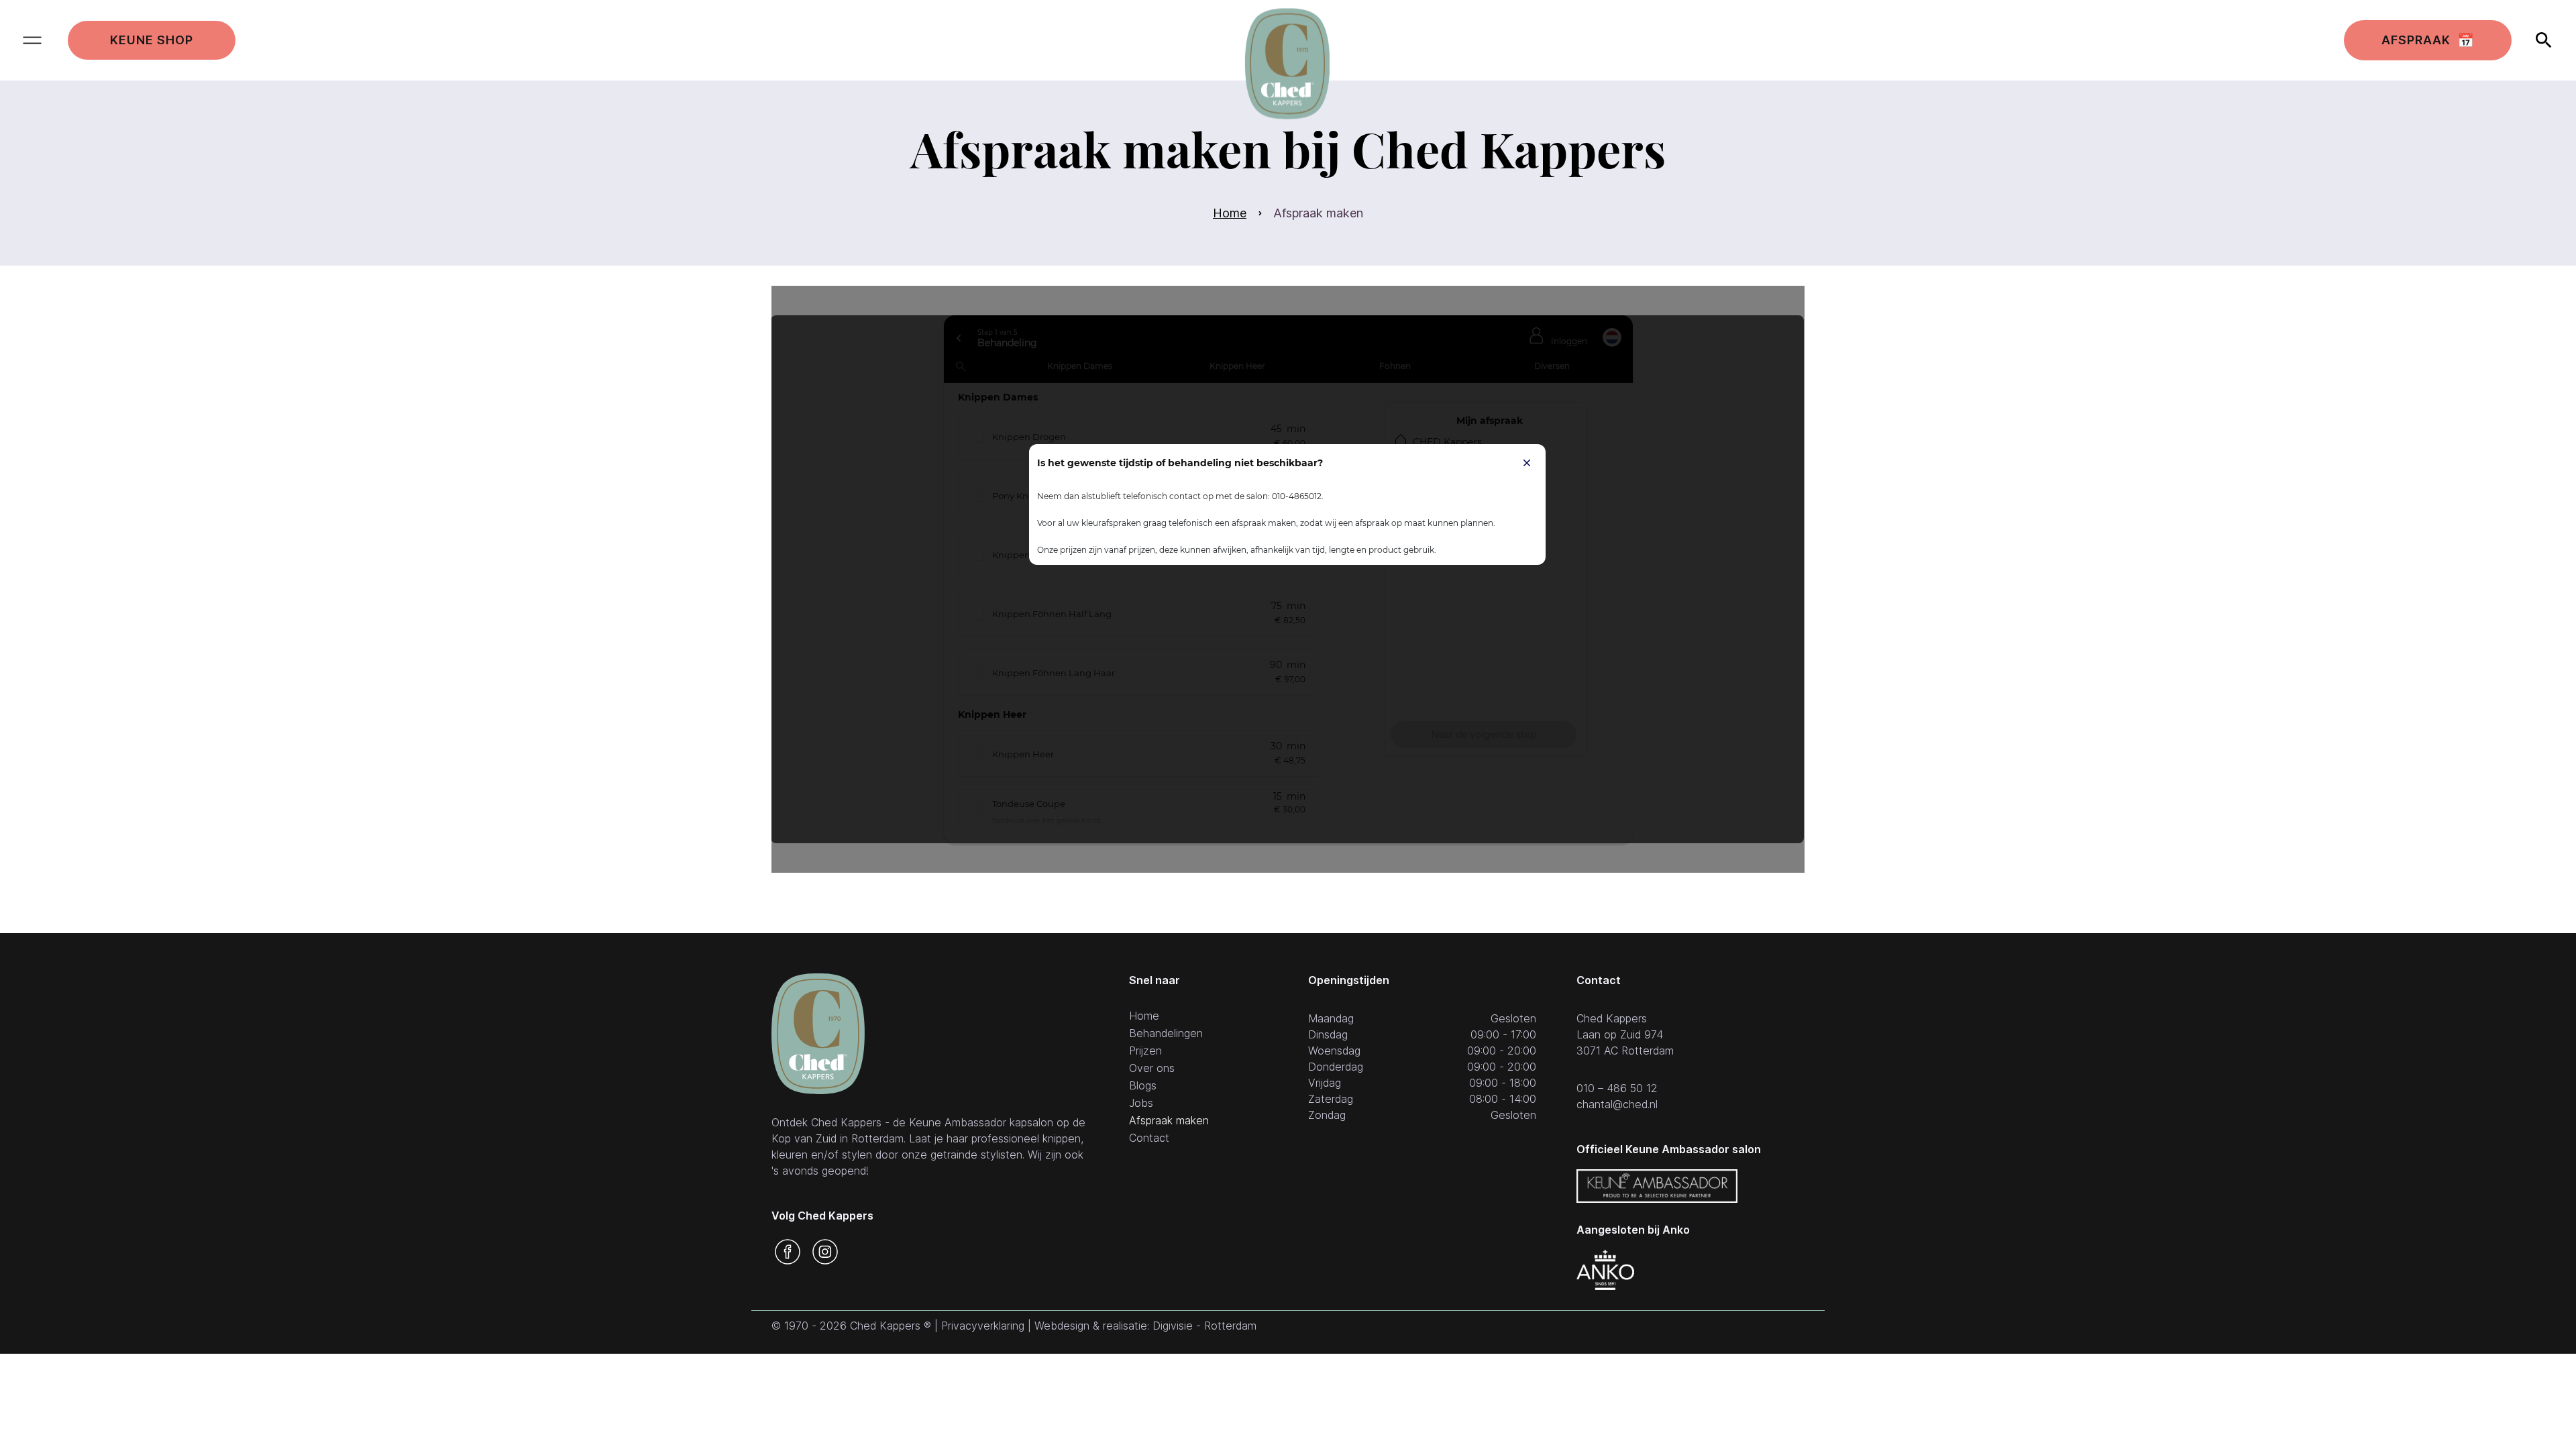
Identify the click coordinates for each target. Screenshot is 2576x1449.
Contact (1149, 1138)
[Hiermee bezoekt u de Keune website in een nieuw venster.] (1657, 1186)
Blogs (1143, 1086)
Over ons (1152, 1069)
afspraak (2428, 40)
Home (1230, 213)
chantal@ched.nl (1617, 1104)
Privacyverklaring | (988, 1326)
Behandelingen (1166, 1034)
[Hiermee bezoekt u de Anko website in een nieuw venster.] (1605, 1270)
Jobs (1141, 1104)
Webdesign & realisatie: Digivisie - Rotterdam (1145, 1326)
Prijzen (1145, 1051)
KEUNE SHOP (152, 40)
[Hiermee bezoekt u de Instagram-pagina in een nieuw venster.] (825, 1252)
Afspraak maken (1169, 1121)
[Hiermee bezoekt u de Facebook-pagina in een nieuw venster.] (788, 1252)
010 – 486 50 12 (1617, 1088)
